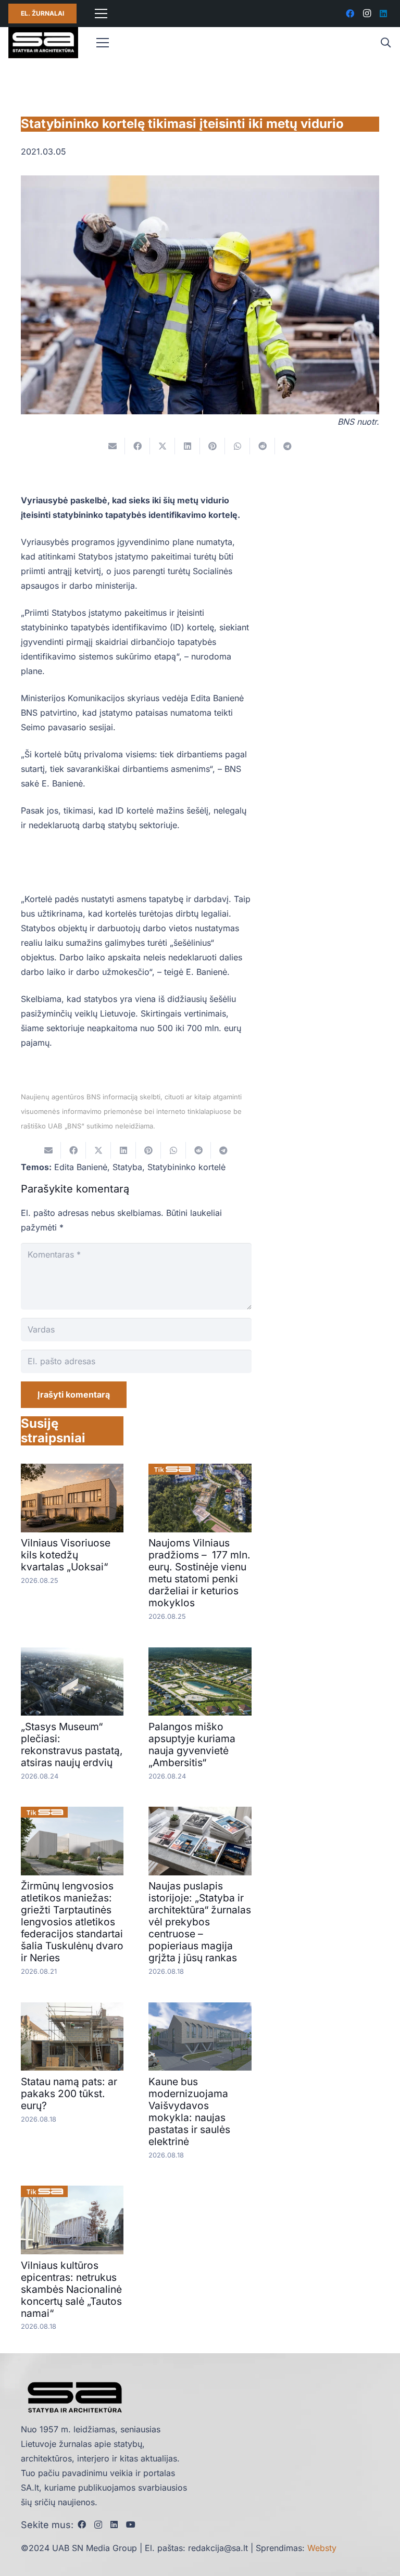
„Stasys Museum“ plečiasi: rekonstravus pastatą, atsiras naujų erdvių (72, 1744)
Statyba (127, 1167)
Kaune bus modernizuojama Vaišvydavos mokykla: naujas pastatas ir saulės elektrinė (189, 2111)
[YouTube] (131, 2524)
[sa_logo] (43, 43)
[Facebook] (350, 14)
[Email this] (113, 446)
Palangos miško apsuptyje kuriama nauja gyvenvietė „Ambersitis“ (192, 1744)
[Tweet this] (162, 446)
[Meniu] (101, 14)
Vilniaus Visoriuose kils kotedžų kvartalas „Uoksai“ (66, 1555)
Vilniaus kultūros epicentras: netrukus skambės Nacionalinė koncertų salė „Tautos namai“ (71, 2289)
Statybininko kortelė (186, 1167)
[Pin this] (213, 446)
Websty (322, 2548)
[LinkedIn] (383, 14)
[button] (385, 43)
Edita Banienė (81, 1167)
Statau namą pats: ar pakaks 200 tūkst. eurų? (69, 2093)
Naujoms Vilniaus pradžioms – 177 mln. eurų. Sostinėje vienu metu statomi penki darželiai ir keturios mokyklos (199, 1573)
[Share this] (137, 446)
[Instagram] (367, 14)
